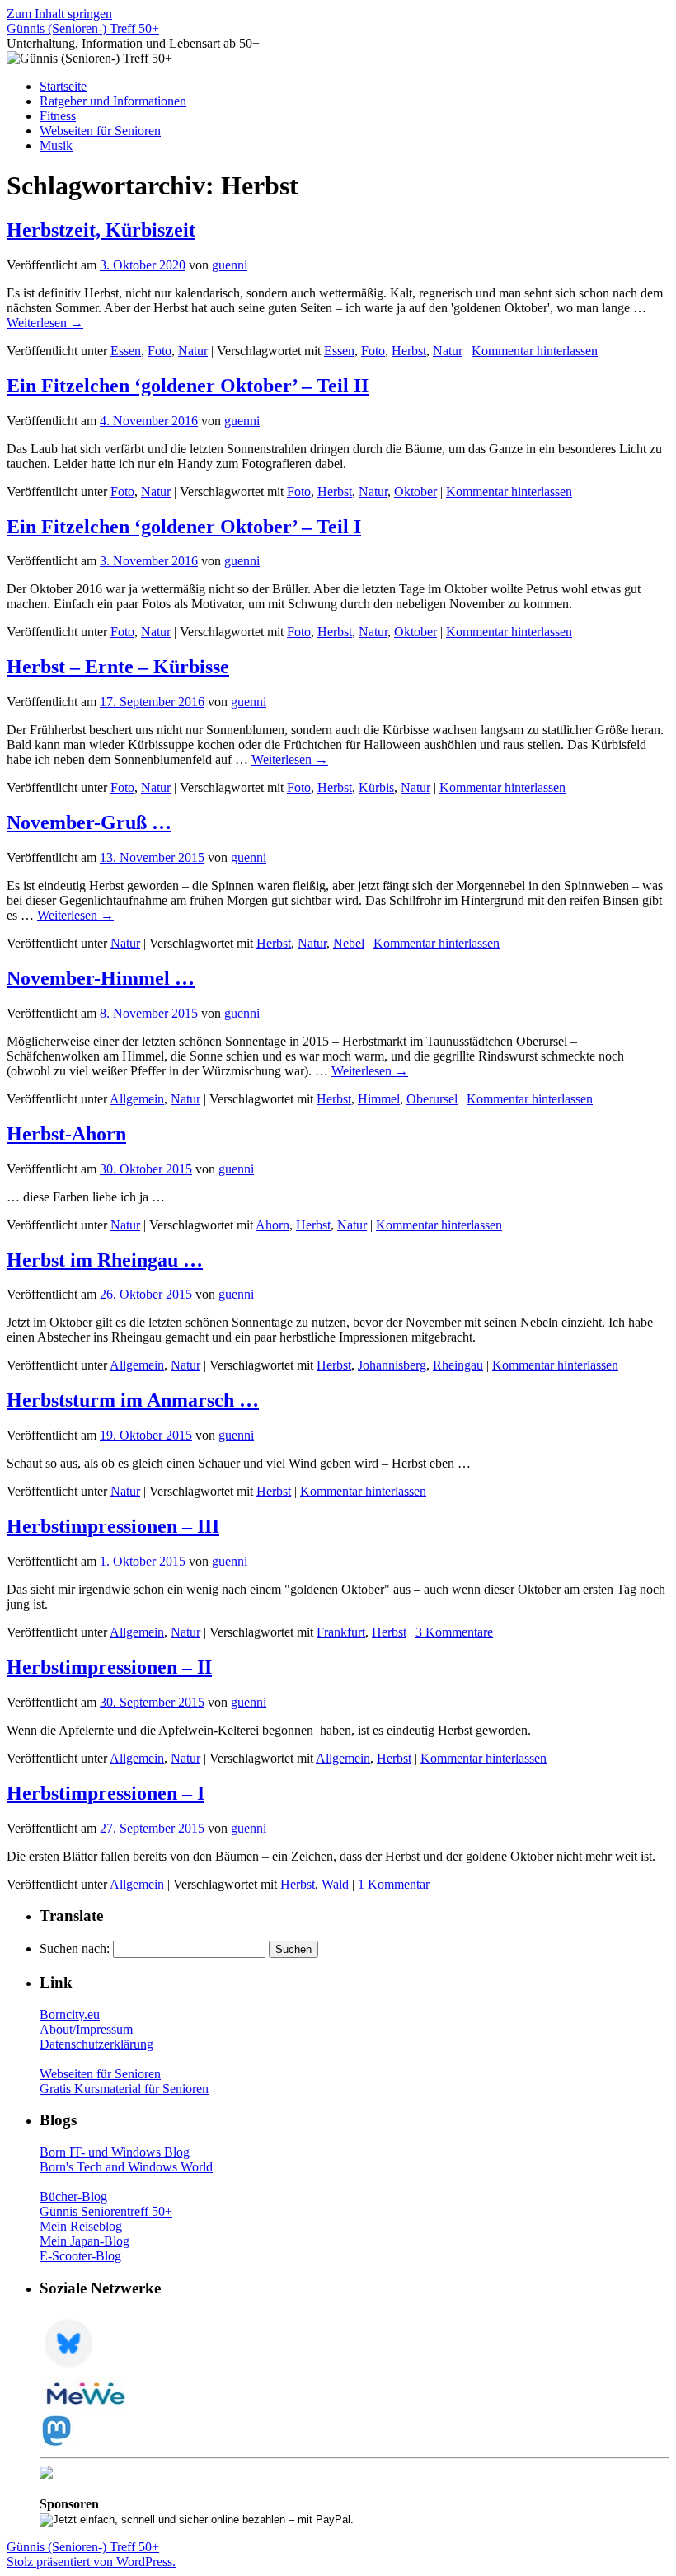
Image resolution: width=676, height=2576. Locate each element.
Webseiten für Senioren (100, 131)
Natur (193, 351)
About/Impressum (86, 2029)
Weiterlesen (45, 323)
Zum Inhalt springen (59, 14)
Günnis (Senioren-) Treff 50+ (83, 28)
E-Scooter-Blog (80, 2256)
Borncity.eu (70, 2014)
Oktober (415, 492)
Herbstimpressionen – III (113, 1526)
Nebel (349, 943)
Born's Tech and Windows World (126, 2167)
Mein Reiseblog (81, 2226)
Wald (335, 1884)
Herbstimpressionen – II (109, 1667)
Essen (126, 351)
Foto (160, 351)
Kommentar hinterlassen (535, 351)
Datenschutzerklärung (96, 2044)
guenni (230, 265)
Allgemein (137, 1099)
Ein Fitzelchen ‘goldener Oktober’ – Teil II (188, 386)
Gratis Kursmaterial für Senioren (124, 2089)
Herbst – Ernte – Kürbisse (118, 667)
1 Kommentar (394, 1884)
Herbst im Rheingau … (105, 1260)
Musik (56, 145)
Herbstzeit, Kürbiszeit (101, 230)
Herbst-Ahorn (66, 1134)
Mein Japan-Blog (84, 2241)
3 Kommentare (454, 1632)
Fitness (58, 116)
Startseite (63, 86)
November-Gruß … (89, 822)
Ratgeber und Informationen (113, 101)
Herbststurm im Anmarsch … (133, 1400)
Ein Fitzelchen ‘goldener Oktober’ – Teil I (184, 527)
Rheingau (458, 1365)
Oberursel (432, 1099)
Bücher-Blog (73, 2197)
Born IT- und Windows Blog (115, 2152)
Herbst (409, 351)
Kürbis (376, 787)
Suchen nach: (75, 1948)
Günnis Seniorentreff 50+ (106, 2211)
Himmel (379, 1099)
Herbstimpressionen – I (106, 1793)
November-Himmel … (101, 978)
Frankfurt (341, 1632)
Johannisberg (392, 1365)
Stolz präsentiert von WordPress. (91, 2562)
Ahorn (272, 1225)
